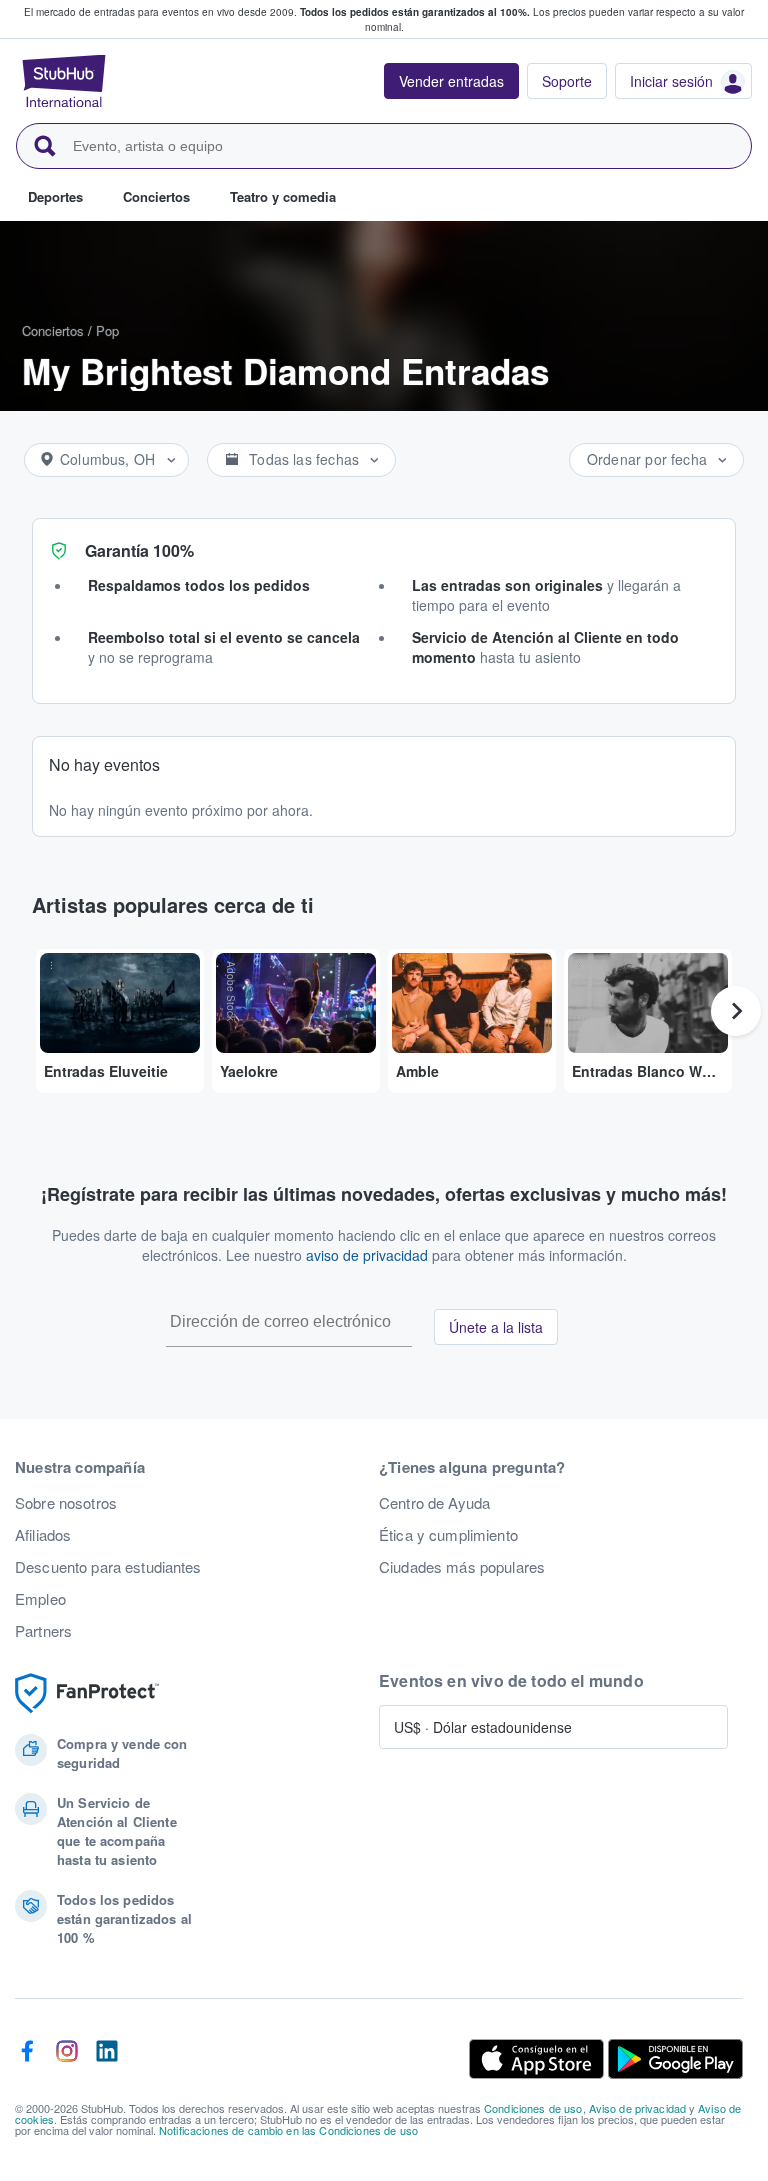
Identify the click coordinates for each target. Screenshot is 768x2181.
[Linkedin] (107, 2059)
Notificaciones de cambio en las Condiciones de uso (288, 2130)
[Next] (736, 1011)
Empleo (40, 1599)
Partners (43, 1631)
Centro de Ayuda (434, 1503)
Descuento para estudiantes (108, 1567)
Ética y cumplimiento (448, 1535)
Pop (107, 330)
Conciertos (53, 330)
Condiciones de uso (533, 2108)
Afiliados (43, 1535)
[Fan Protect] (87, 1693)
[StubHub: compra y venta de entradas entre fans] (64, 81)
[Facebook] (27, 2059)
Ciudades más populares (462, 1567)
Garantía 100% (139, 550)
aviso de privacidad (367, 1255)
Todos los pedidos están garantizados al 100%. (415, 12)
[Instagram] (67, 2059)
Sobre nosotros (66, 1503)
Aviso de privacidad (638, 2108)
